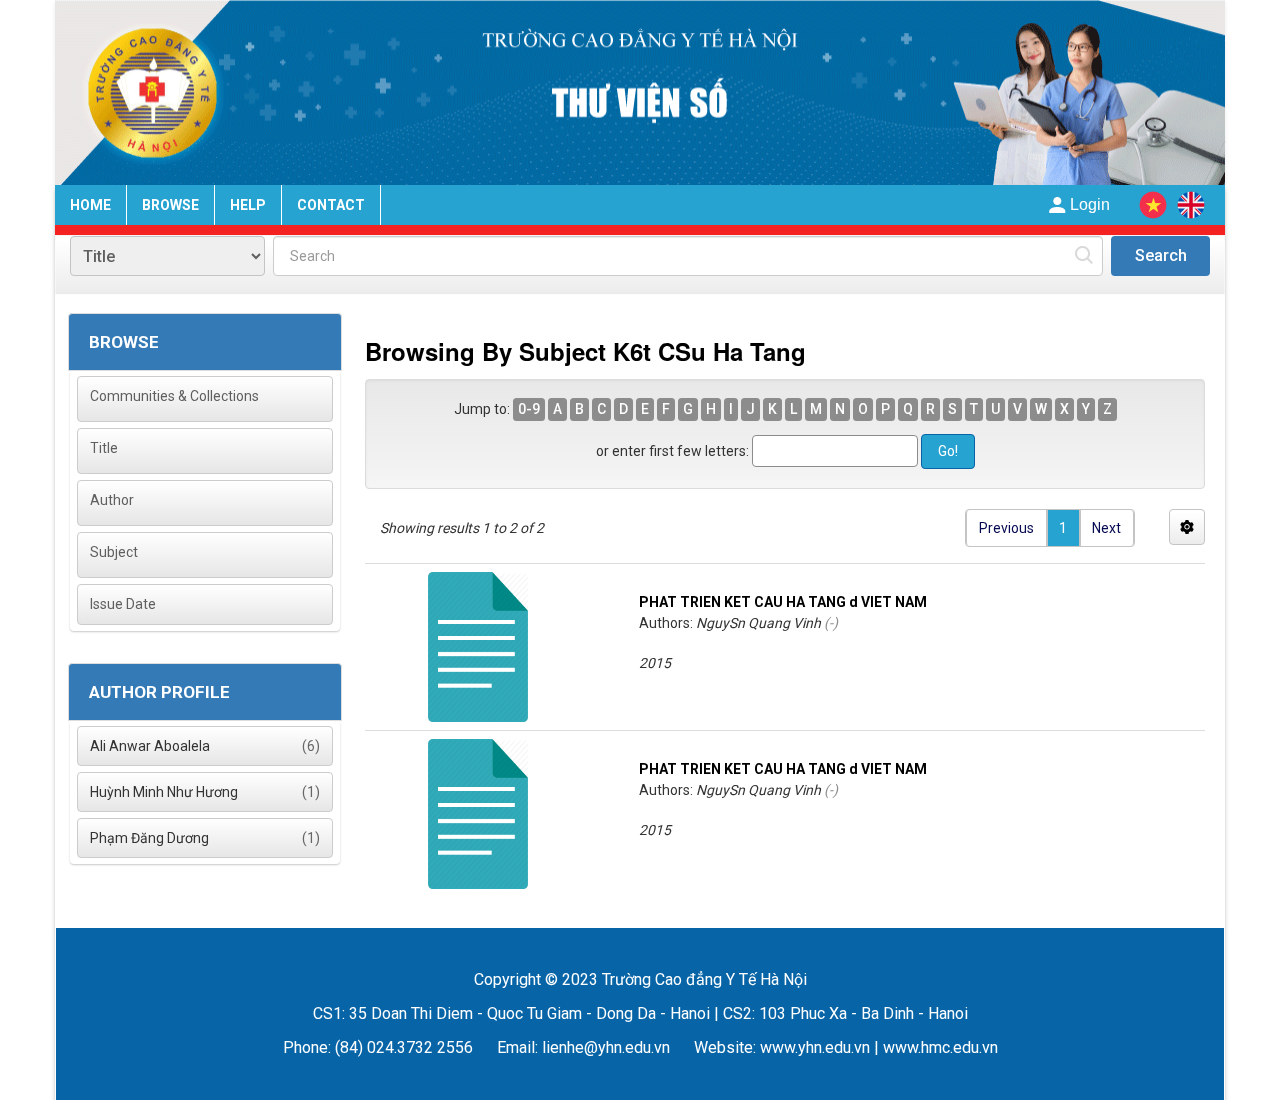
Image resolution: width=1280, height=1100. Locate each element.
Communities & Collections (174, 396)
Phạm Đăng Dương (149, 838)
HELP (248, 205)
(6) (205, 746)
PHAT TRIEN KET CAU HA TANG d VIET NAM (783, 602)
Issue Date (123, 604)
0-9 (529, 409)
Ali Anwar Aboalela (150, 746)
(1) (205, 792)
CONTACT (331, 205)
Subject (114, 552)
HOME (90, 205)
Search (1161, 255)
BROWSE (170, 205)
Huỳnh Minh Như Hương (164, 792)
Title (104, 448)
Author (112, 500)
